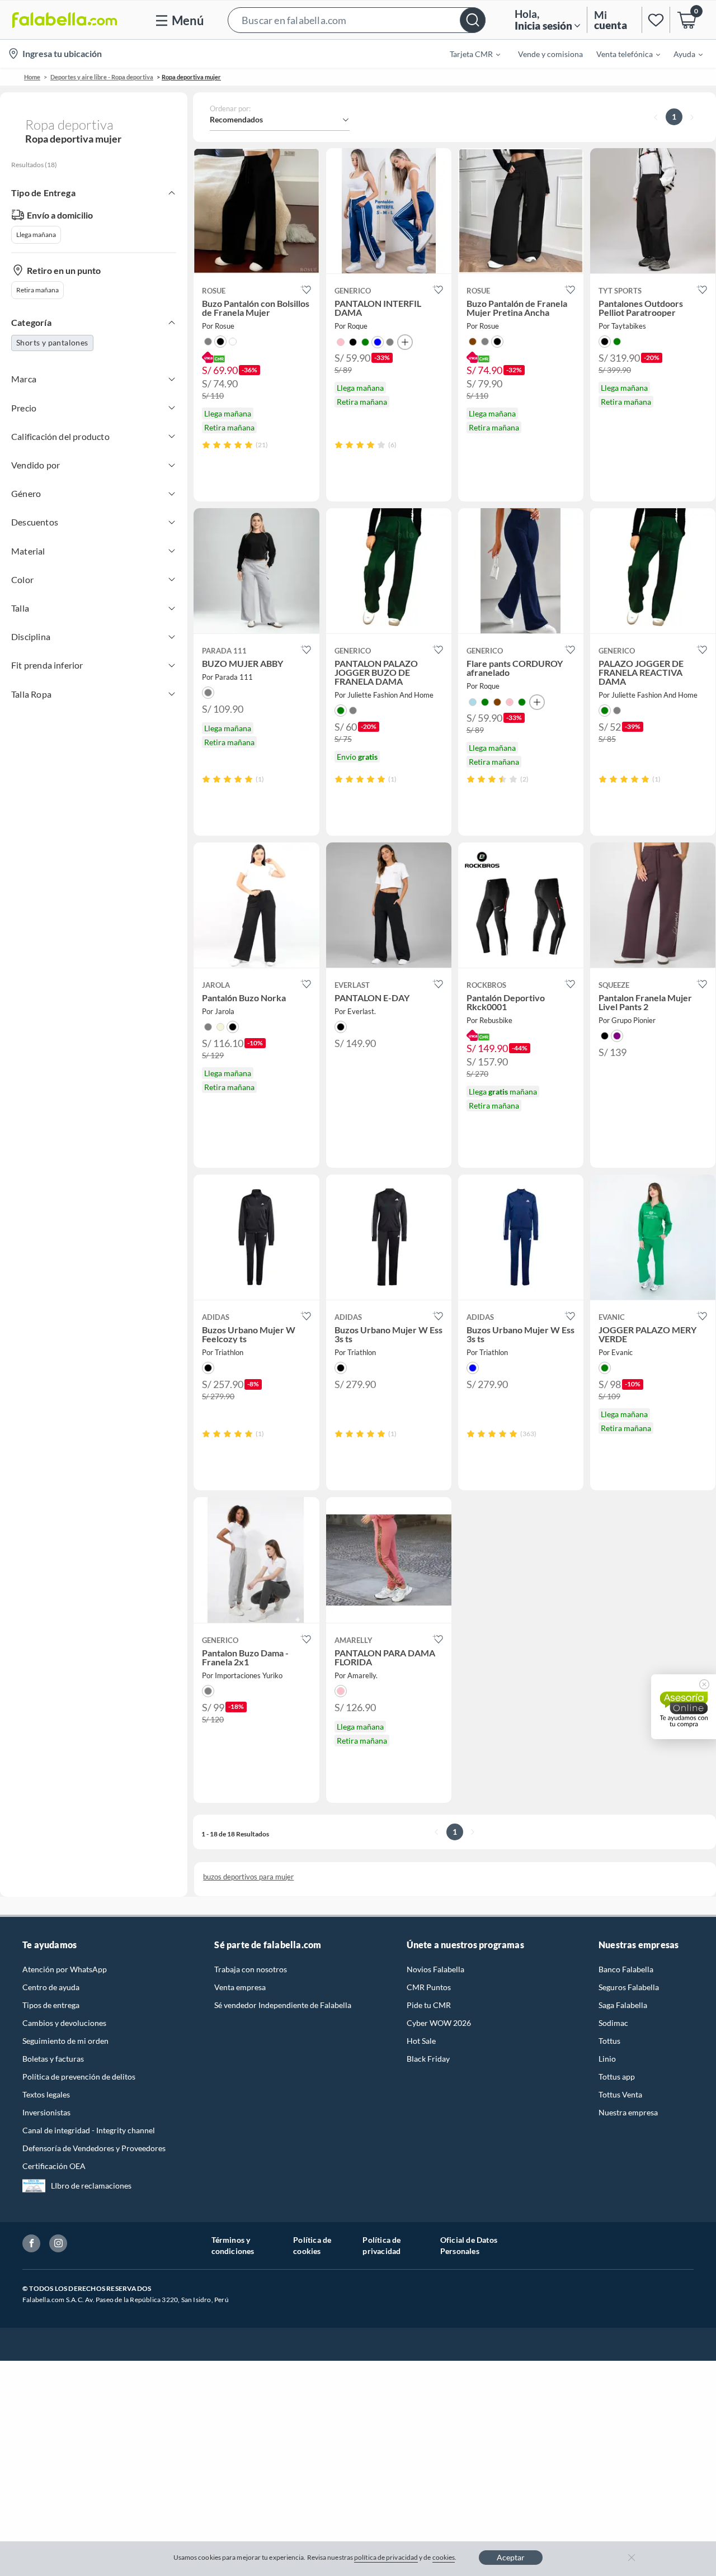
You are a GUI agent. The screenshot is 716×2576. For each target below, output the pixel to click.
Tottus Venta (620, 2094)
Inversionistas (46, 2112)
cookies (444, 2557)
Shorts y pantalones (52, 342)
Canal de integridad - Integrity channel (89, 2130)
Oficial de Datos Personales (469, 2245)
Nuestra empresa (628, 2112)
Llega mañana (36, 235)
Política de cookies (312, 2245)
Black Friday (428, 2059)
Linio (607, 2059)
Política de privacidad (381, 2245)
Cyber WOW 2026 (439, 2023)
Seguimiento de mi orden (65, 2041)
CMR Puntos (429, 1987)
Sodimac (613, 2023)
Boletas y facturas (53, 2059)
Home (32, 77)
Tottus (609, 2041)
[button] (357, 20)
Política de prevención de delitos (79, 2077)
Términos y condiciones (233, 2245)
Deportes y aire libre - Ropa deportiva (102, 77)
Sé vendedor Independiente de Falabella (283, 2005)
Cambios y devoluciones (64, 2023)
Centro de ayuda (51, 1987)
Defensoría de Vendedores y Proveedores (94, 2148)
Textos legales (46, 2094)
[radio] (206, 445)
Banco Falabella (626, 1969)
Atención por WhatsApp (65, 1969)
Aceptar (511, 2557)
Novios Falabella (435, 1969)
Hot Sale (421, 2041)
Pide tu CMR (429, 2005)
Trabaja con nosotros (251, 1969)
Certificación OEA (54, 2166)
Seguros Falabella (629, 1987)
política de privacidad (386, 2557)
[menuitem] (468, 54)
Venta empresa (240, 1987)
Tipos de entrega (51, 2005)
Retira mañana (37, 290)
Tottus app (617, 2077)
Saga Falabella (623, 2005)
